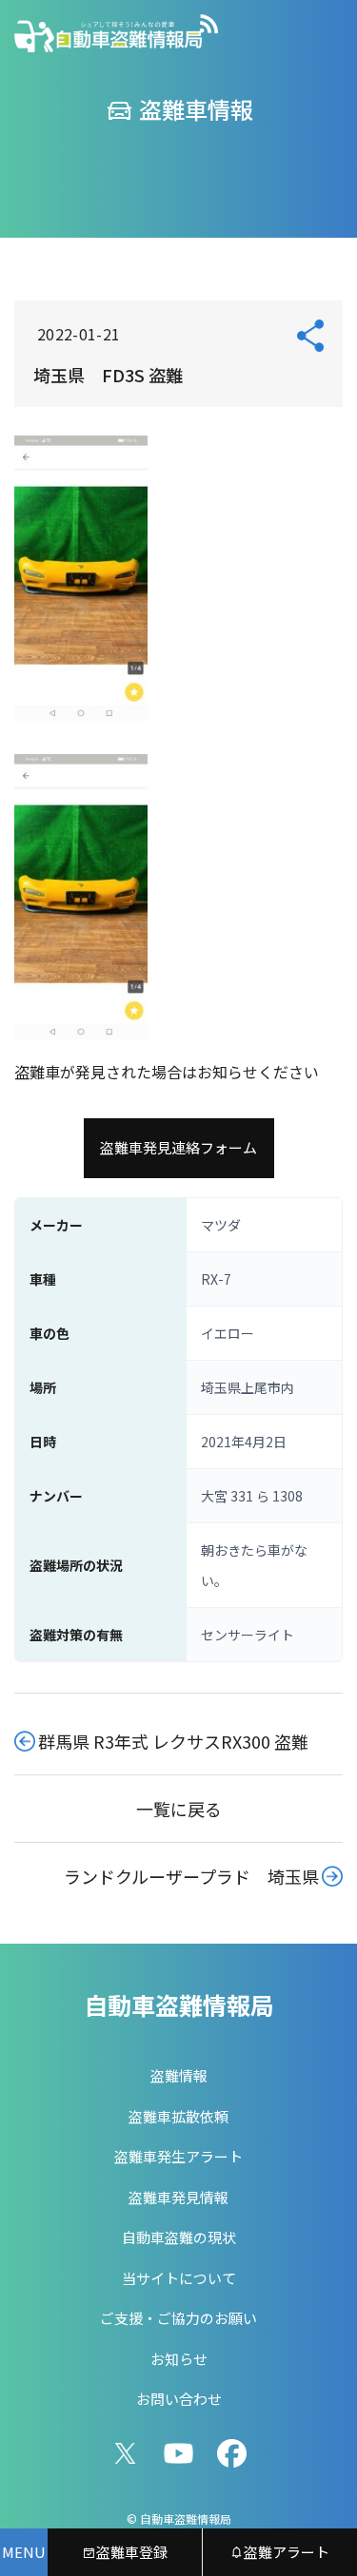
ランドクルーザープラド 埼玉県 (191, 1876)
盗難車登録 (132, 2552)
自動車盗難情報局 (179, 2005)
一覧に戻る (179, 1809)
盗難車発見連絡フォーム (178, 1147)
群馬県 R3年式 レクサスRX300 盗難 (173, 1741)
